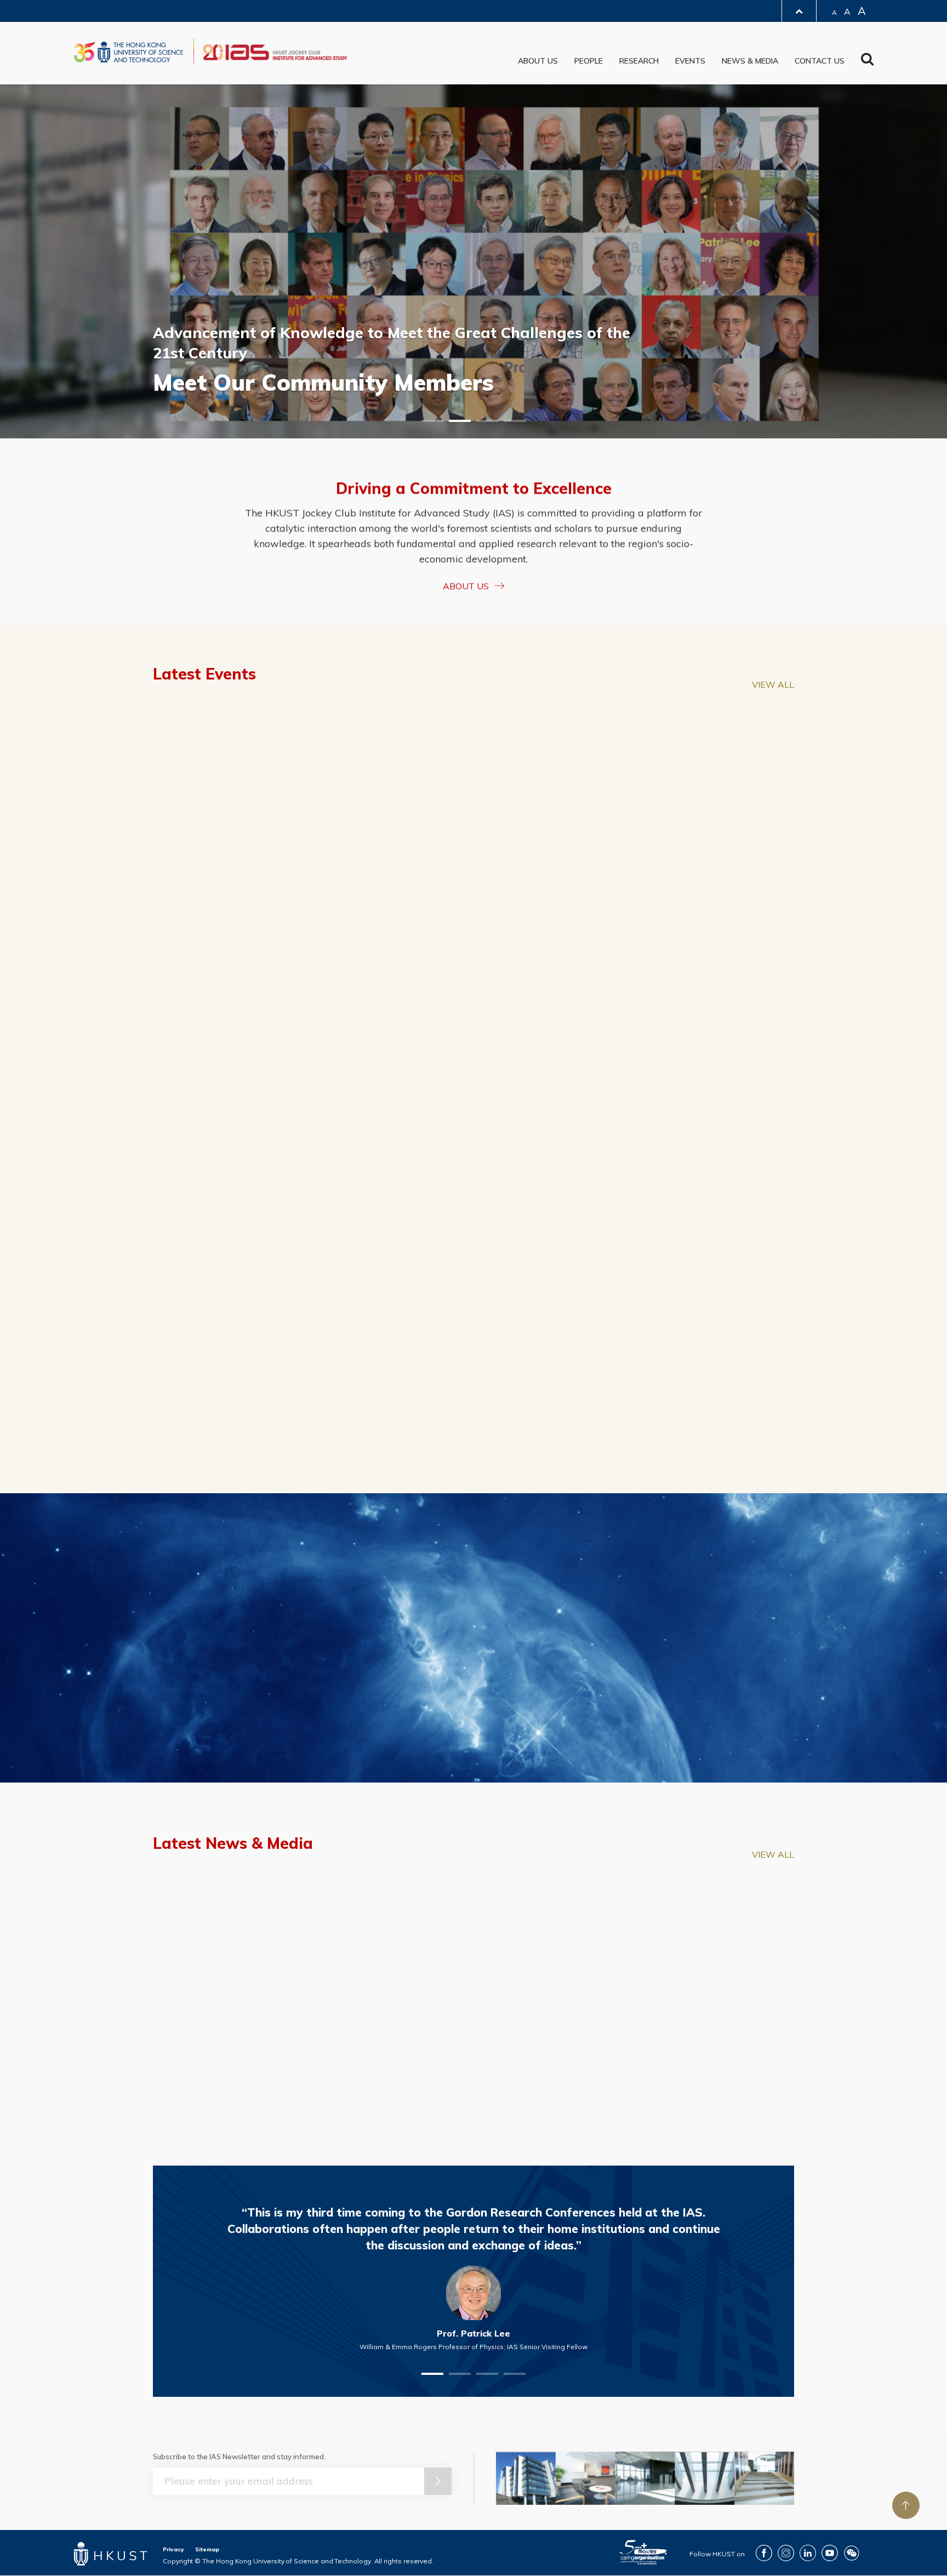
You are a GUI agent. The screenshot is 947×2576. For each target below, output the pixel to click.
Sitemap (207, 2549)
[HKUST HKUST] (128, 52)
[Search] (867, 62)
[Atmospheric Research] (691, 993)
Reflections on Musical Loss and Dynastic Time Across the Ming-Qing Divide (692, 1304)
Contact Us (820, 61)
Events (690, 61)
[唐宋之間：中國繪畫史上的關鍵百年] (473, 1187)
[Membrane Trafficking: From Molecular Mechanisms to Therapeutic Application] (474, 800)
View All (773, 684)
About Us (538, 61)
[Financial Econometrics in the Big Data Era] (256, 800)
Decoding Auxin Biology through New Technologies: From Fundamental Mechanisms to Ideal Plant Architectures (253, 1311)
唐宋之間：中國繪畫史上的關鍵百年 (469, 1296)
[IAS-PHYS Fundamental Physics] (256, 993)
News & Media (750, 61)
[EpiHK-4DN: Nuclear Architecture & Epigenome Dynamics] (691, 800)
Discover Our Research (466, 1744)
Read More (522, 2030)
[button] (432, 421)
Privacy (173, 2549)
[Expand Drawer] (799, 11)
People (589, 61)
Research (639, 61)
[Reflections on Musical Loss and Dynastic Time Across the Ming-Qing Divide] (693, 1187)
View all (773, 918)
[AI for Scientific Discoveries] (474, 993)
